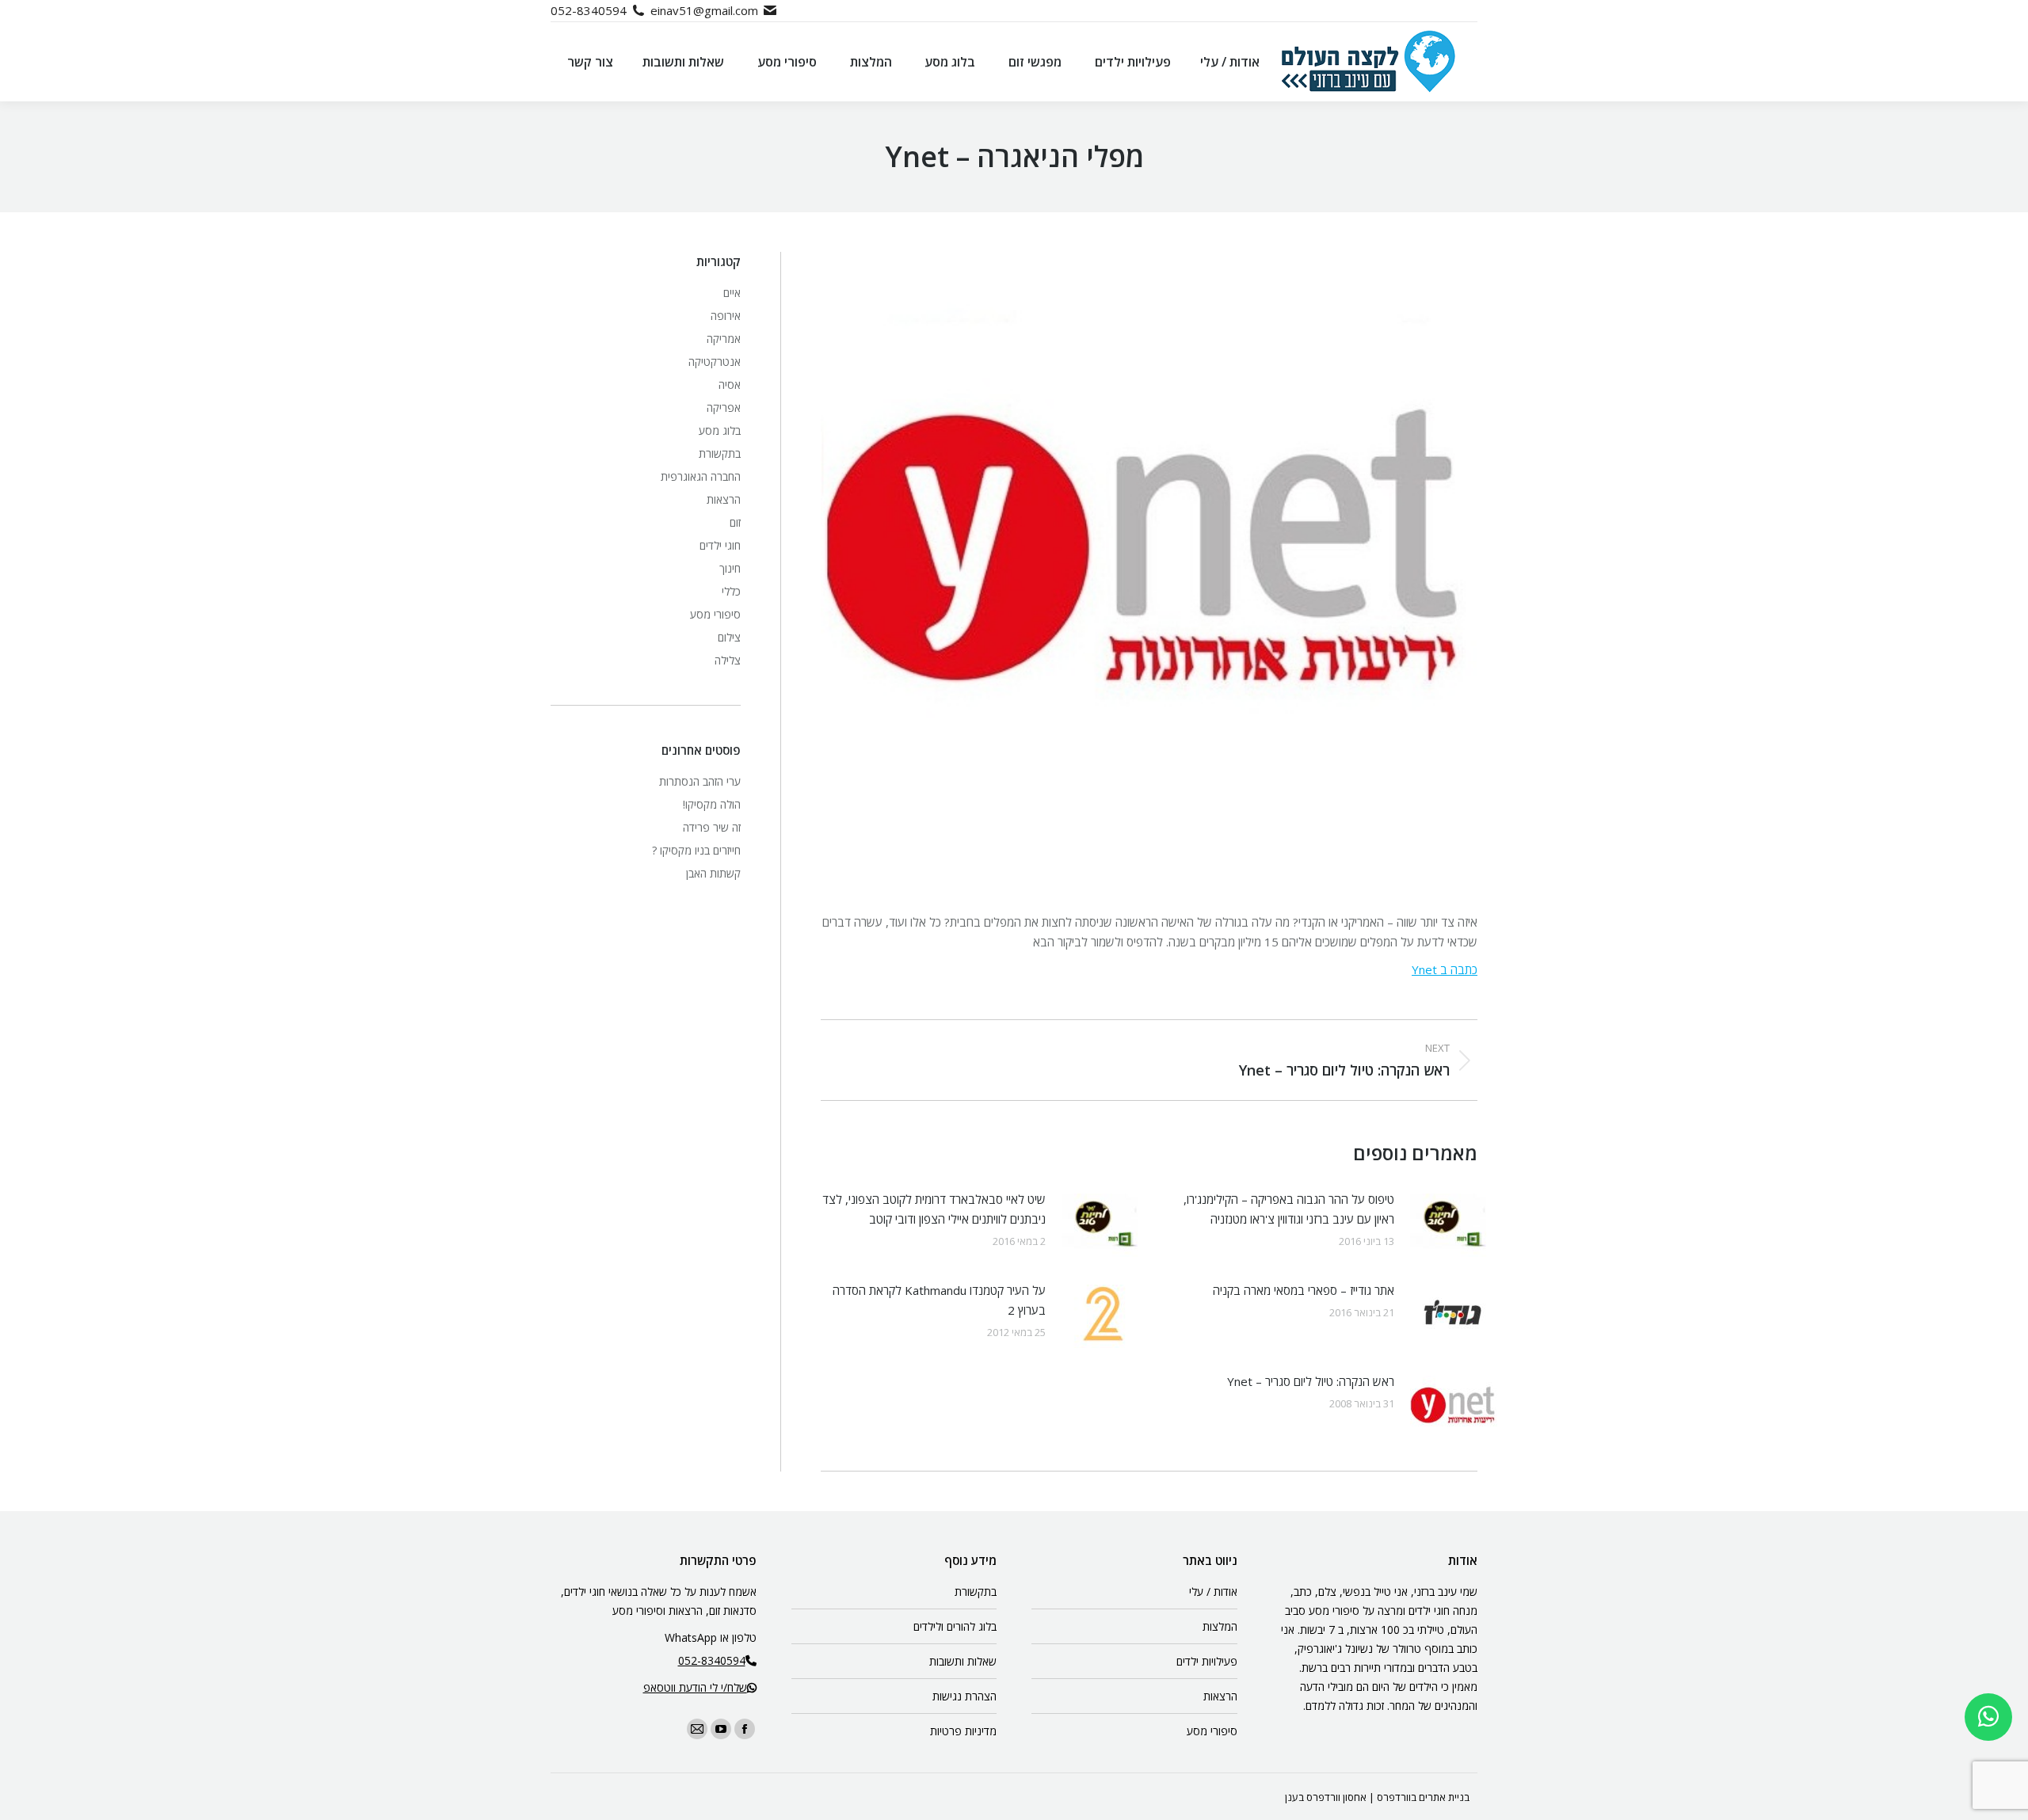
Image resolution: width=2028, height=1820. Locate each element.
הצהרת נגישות (964, 1696)
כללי (731, 591)
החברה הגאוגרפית (701, 476)
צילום (729, 637)
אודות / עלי (1213, 1592)
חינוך (730, 568)
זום (735, 522)
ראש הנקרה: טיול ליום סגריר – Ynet (1311, 1381)
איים (732, 293)
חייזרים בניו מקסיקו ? (696, 850)
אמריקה (724, 339)
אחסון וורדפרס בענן (1326, 1797)
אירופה (726, 316)
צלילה (728, 660)
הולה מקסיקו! (712, 804)
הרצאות (724, 499)
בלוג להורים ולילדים (955, 1626)
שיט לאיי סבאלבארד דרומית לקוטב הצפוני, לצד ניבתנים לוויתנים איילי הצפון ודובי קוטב (934, 1209)
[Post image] (1454, 1225)
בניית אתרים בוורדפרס (1423, 1797)
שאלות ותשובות (963, 1661)
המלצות (1220, 1626)
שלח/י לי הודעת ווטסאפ (695, 1687)
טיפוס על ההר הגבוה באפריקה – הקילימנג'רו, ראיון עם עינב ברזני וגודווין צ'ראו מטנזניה (1289, 1209)
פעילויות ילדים (1207, 1661)
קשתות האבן (713, 873)
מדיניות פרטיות (963, 1731)
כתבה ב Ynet (1445, 969)
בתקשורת (720, 453)
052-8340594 (589, 10)
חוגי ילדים (720, 545)
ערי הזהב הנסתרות (700, 781)
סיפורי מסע (715, 614)
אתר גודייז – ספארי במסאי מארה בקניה (1304, 1290)
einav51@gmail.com (704, 10)
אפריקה (724, 407)
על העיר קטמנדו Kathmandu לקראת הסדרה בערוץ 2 (939, 1300)
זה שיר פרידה (712, 827)
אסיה (730, 385)
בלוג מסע (720, 430)
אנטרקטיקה (715, 362)
